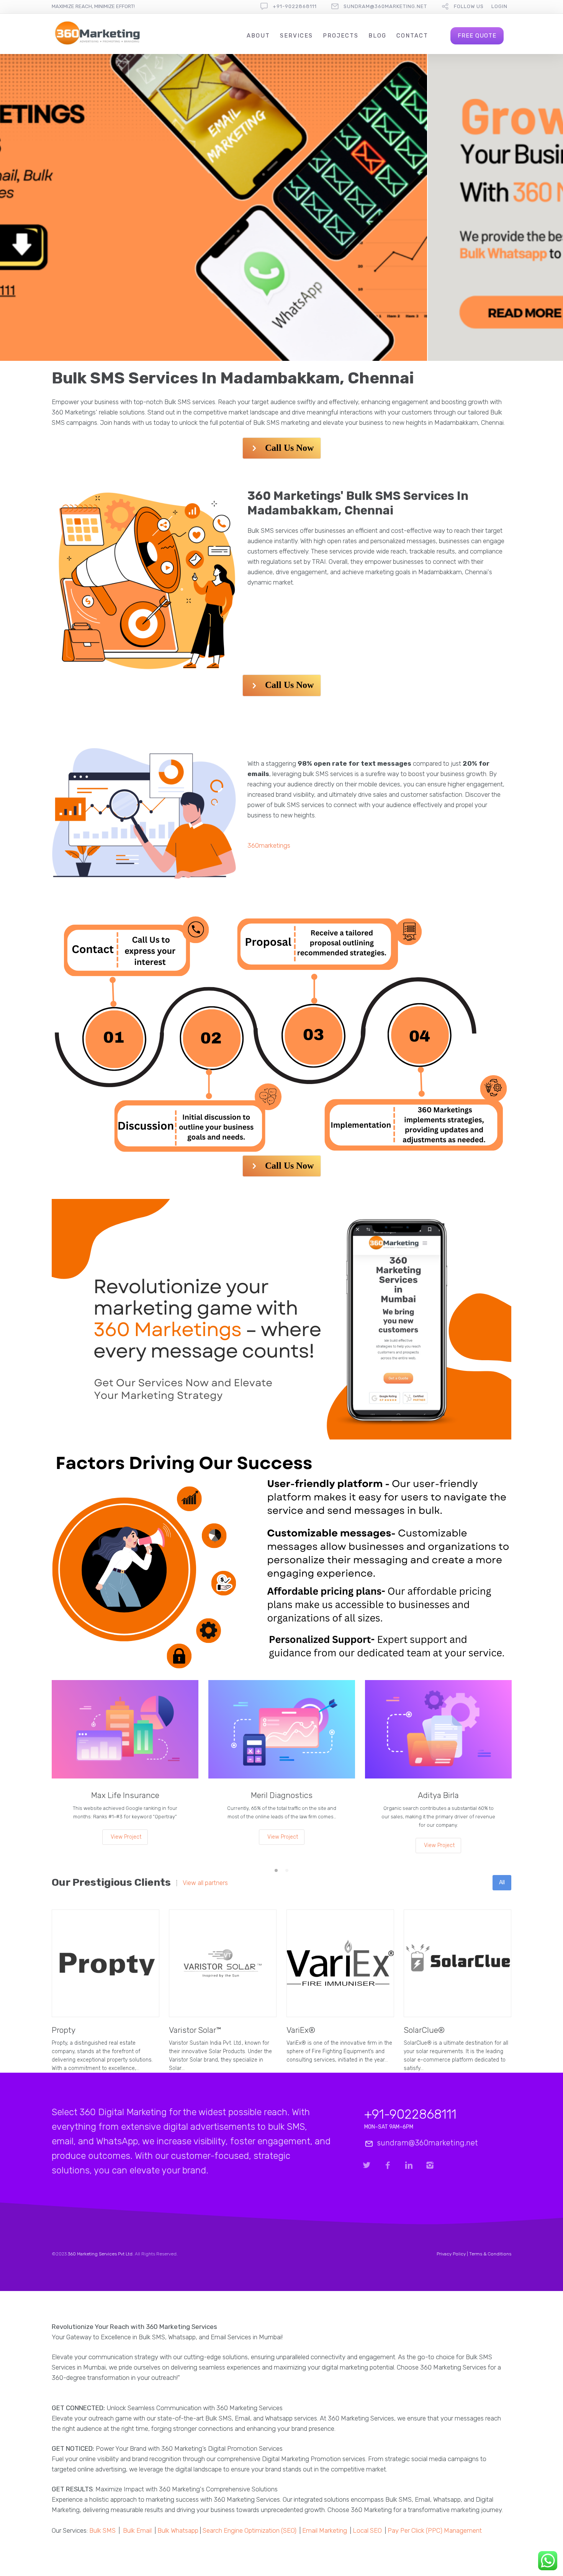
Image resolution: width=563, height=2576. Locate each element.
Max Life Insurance (125, 1795)
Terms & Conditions (490, 2254)
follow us (469, 6)
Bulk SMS (102, 2530)
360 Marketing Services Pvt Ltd (100, 2254)
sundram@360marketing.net (385, 6)
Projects (341, 36)
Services (296, 36)
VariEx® (301, 2030)
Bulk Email (137, 2530)
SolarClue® (424, 2030)
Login (499, 6)
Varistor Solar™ (195, 2030)
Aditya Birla (438, 1795)
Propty (64, 2030)
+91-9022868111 (295, 6)
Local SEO (367, 2530)
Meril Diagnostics (282, 1795)
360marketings (269, 845)
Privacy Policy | (453, 2254)
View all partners (205, 1883)
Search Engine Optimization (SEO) (250, 2530)
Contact (412, 36)
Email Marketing (325, 2530)
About (258, 36)
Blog (377, 36)
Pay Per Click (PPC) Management (435, 2530)
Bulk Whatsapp (178, 2530)
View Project (126, 1837)
